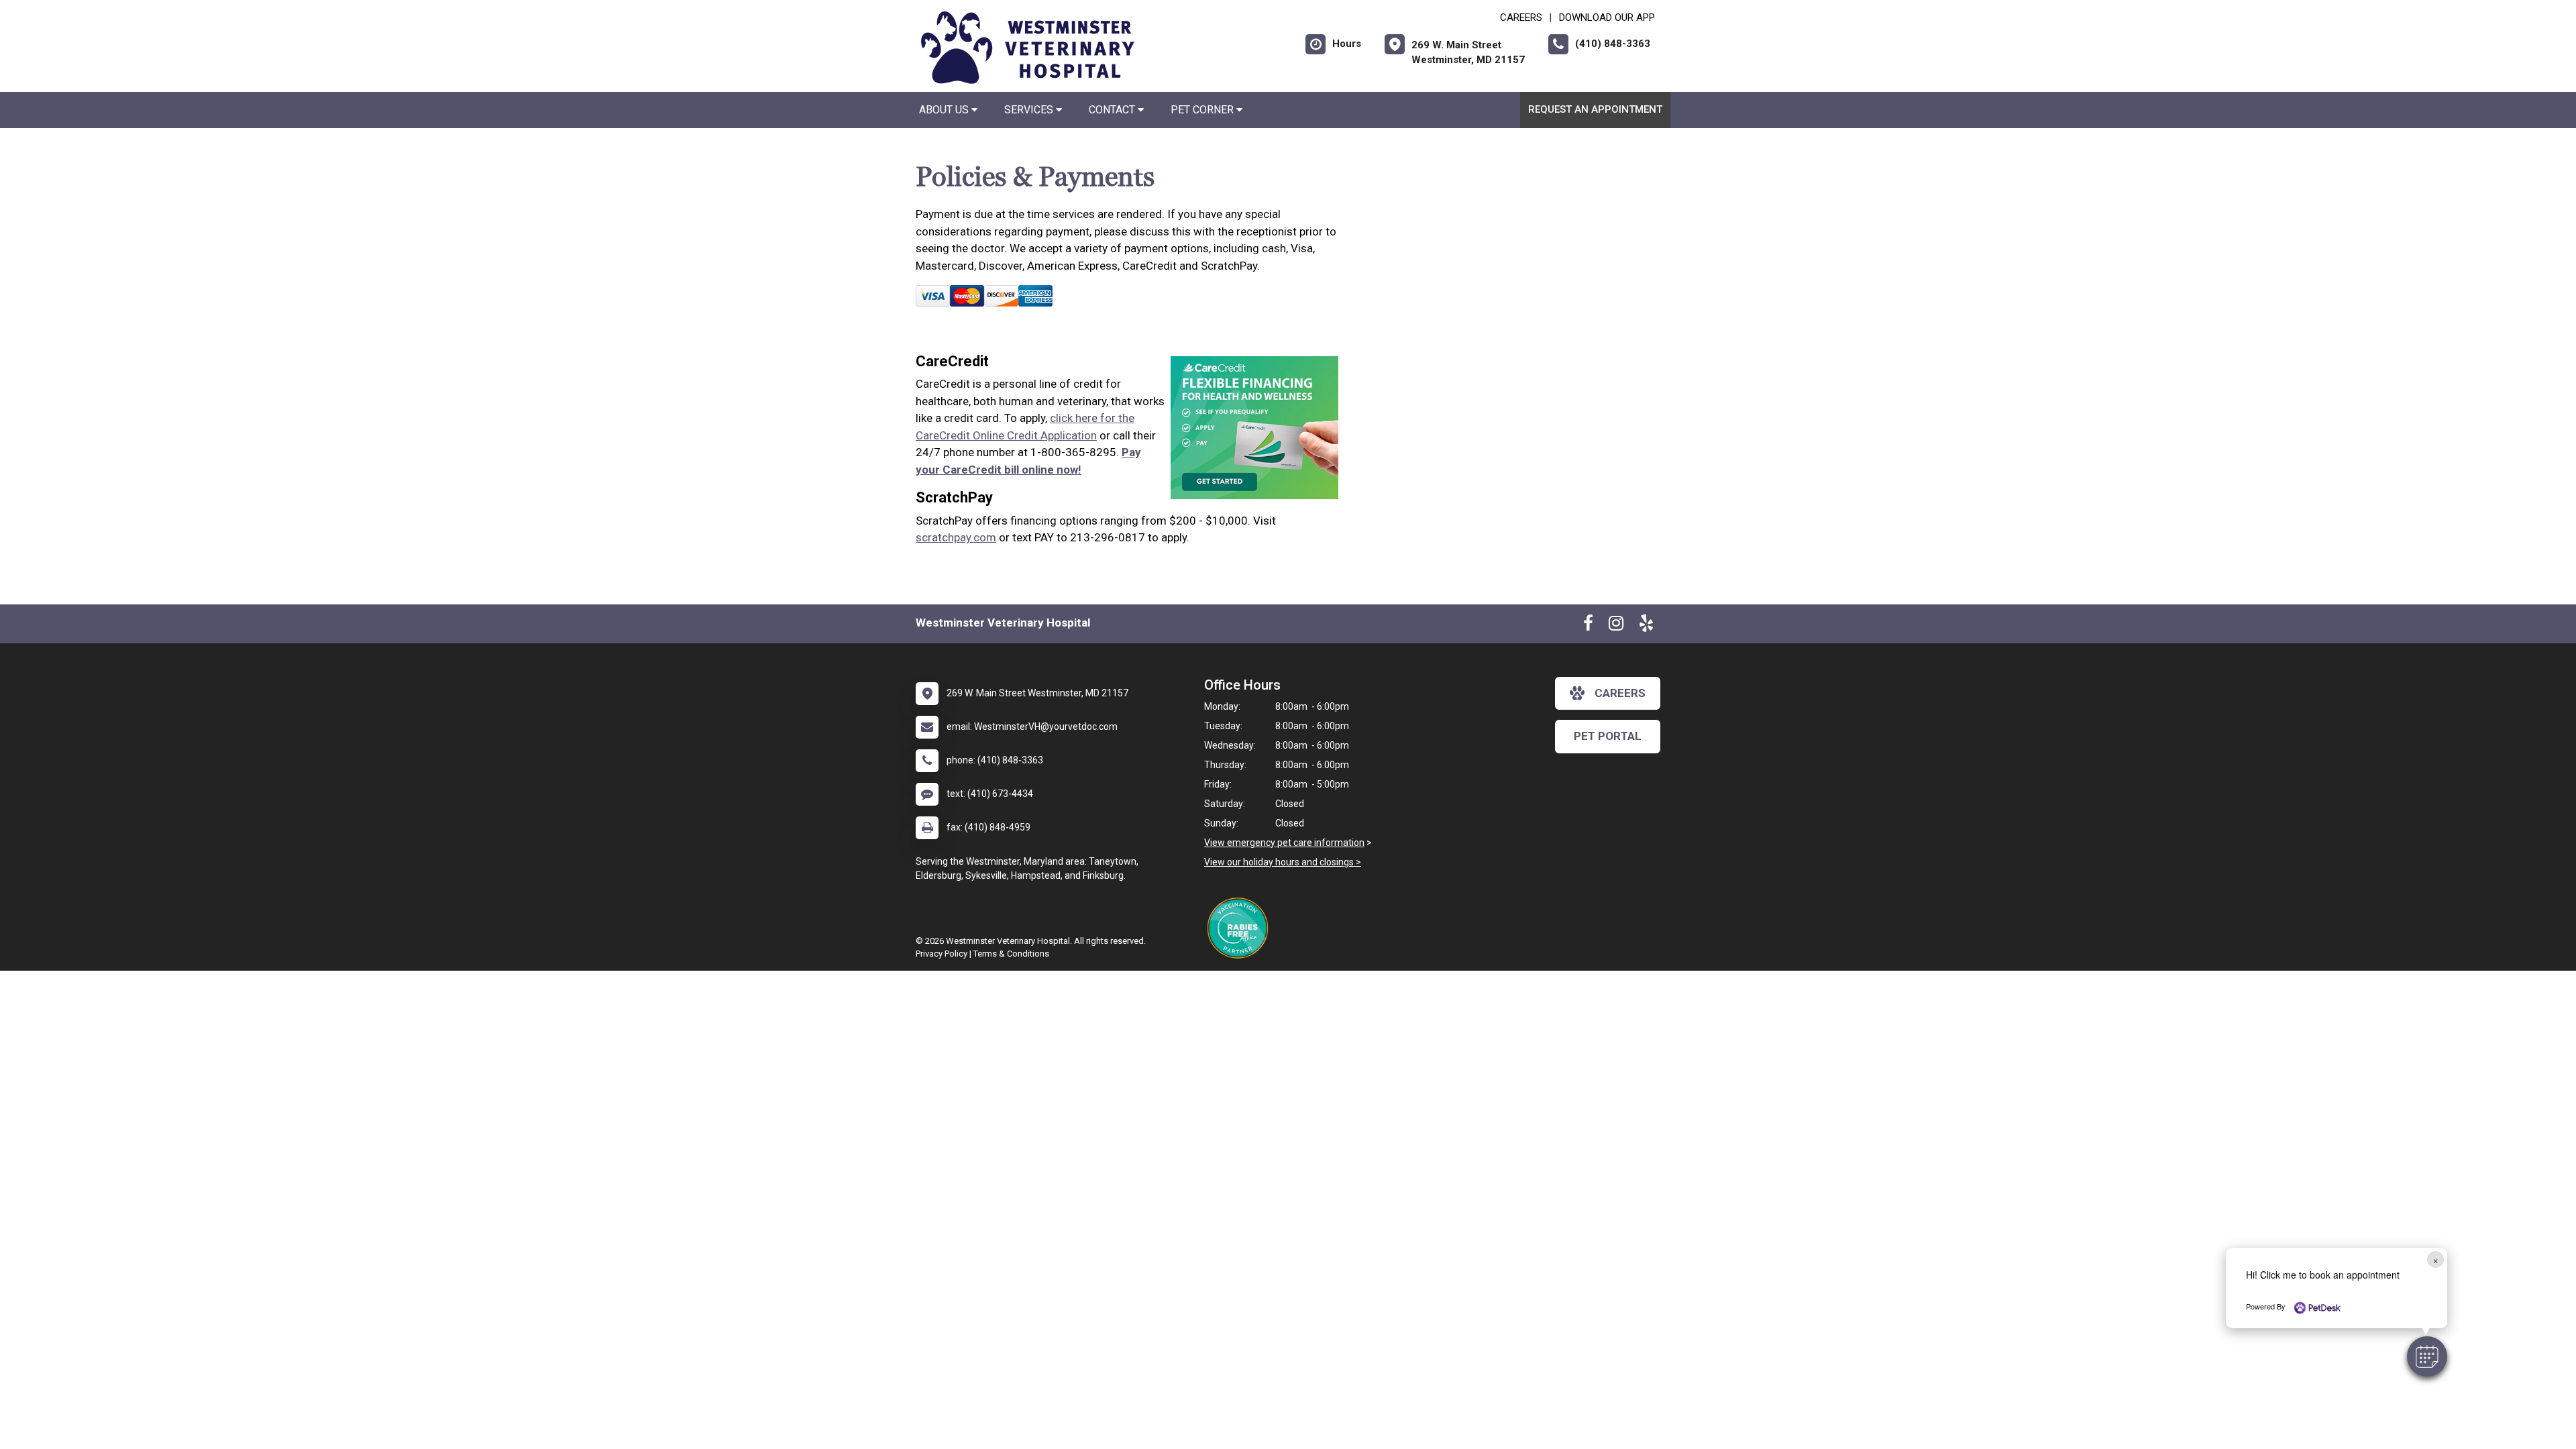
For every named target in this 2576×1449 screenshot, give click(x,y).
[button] (2427, 1356)
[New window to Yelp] (1646, 626)
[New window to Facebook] (1588, 626)
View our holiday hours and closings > (1283, 862)
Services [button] (1030, 110)
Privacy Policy (942, 954)
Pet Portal (1608, 736)
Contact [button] (1113, 110)
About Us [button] (945, 110)
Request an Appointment (1595, 109)
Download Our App (1607, 17)
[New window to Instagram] (1616, 626)
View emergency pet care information (1284, 843)
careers (1620, 693)
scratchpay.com (956, 537)
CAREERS (1521, 17)
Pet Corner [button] (1203, 110)
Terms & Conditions (1011, 954)
